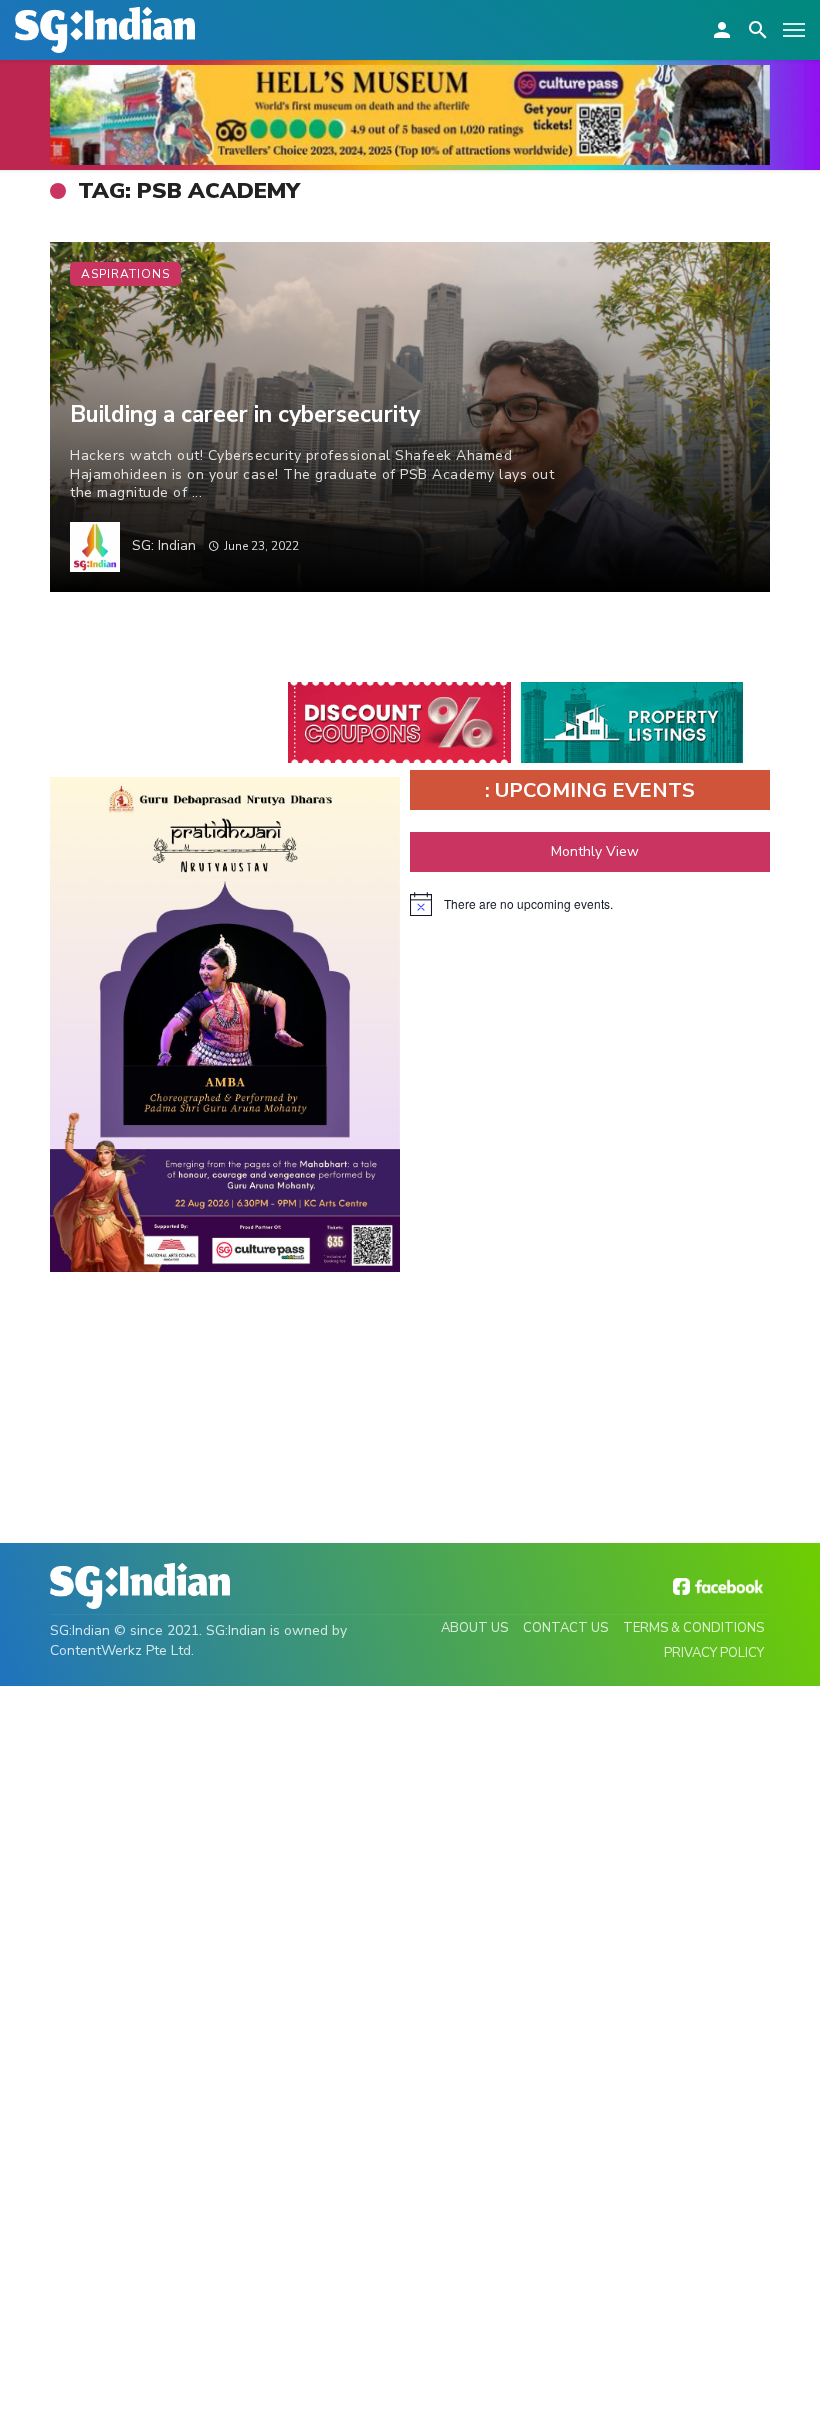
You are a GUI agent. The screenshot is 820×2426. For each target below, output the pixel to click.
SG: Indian (164, 545)
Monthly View (595, 851)
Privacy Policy (714, 1653)
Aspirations (125, 274)
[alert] (590, 904)
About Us (474, 1628)
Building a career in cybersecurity (245, 414)
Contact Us (565, 1628)
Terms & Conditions (693, 1628)
